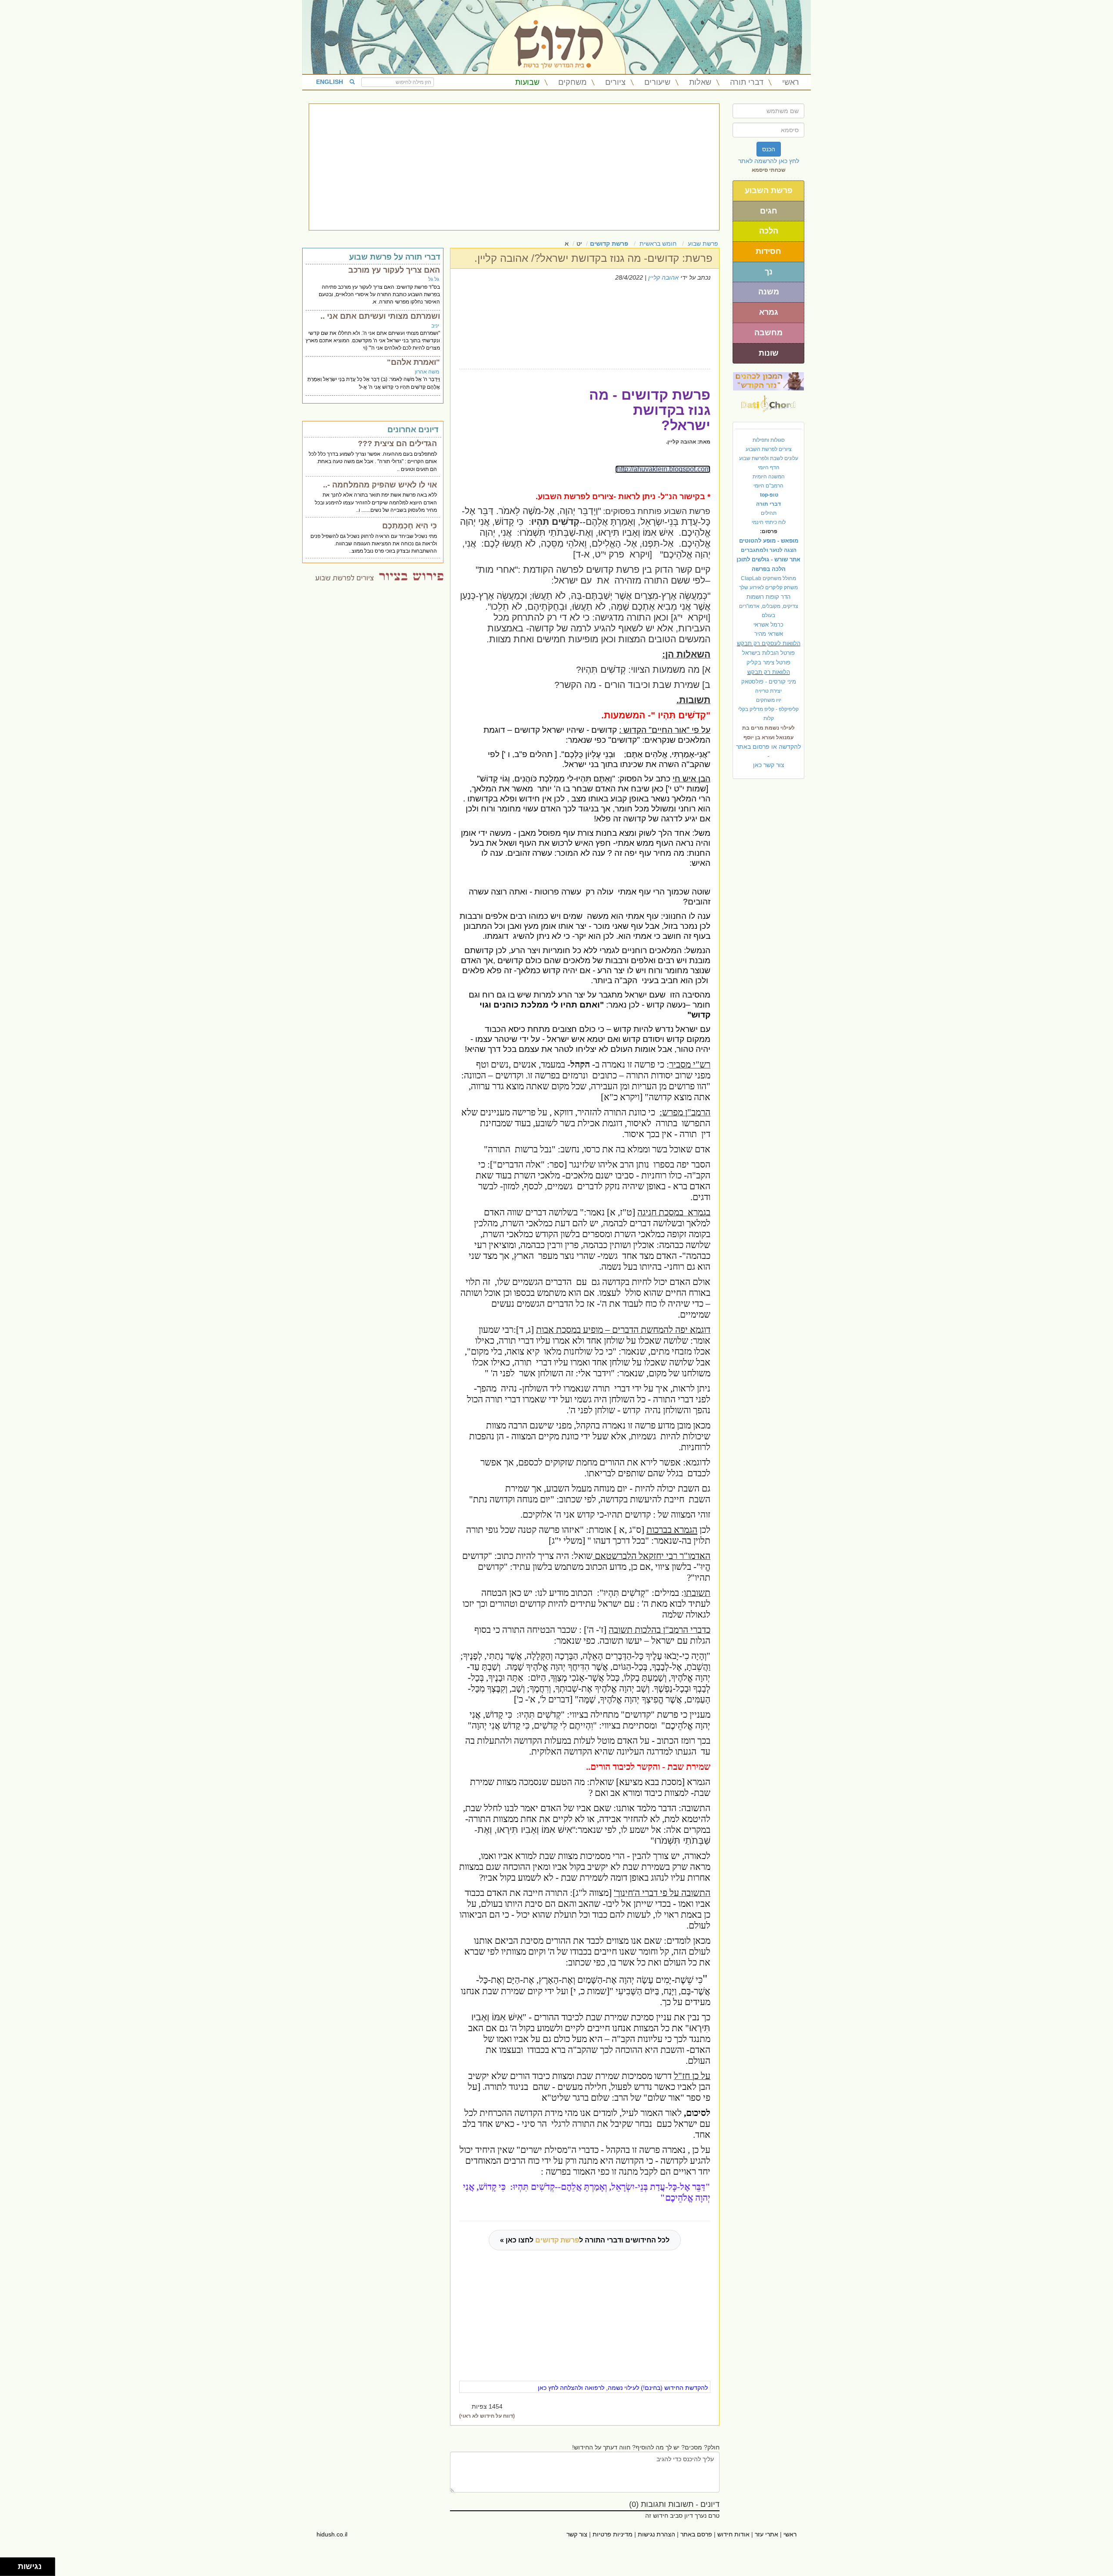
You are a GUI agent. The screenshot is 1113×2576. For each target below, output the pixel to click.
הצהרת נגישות (656, 2534)
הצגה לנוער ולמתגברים (769, 550)
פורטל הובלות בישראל (768, 653)
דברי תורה (747, 82)
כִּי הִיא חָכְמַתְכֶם (410, 526)
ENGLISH (330, 82)
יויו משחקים (769, 700)
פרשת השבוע (769, 190)
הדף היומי (769, 467)
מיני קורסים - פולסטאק (769, 682)
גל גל (434, 279)
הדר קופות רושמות (768, 597)
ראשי (791, 82)
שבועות (527, 82)
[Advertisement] (514, 167)
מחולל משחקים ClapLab (768, 578)
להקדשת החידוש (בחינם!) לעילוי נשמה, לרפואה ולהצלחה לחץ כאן (623, 2388)
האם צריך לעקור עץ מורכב (394, 270)
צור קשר (577, 2534)
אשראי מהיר (769, 634)
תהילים (769, 513)
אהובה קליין (663, 277)
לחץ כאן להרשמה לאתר (769, 161)
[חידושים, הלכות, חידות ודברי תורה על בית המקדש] (768, 381)
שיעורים (657, 82)
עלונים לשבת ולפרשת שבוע (769, 458)
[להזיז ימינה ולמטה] (12, 2569)
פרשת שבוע (703, 244)
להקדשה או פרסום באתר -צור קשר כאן (768, 756)
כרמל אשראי (768, 625)
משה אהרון (427, 372)
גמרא (769, 312)
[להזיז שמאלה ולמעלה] (7, 2564)
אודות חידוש (733, 2534)
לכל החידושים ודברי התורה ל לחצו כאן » (585, 2240)
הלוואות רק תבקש (769, 672)
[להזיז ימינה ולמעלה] (12, 2564)
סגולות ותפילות (769, 440)
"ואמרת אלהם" (413, 362)
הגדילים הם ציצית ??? (397, 444)
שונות (769, 353)
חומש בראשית (658, 244)
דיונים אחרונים (413, 430)
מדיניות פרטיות (613, 2534)
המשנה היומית (769, 477)
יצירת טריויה (768, 691)
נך (769, 272)
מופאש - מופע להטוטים (769, 541)
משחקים (572, 82)
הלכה (769, 231)
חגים (769, 211)
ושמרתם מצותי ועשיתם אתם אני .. (380, 316)
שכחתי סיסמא (769, 170)
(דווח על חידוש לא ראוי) (487, 2416)
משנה (769, 292)
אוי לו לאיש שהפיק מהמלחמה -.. (380, 485)
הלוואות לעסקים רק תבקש (769, 643)
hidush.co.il (332, 2534)
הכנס (769, 149)
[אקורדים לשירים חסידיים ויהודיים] (768, 401)
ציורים (615, 82)
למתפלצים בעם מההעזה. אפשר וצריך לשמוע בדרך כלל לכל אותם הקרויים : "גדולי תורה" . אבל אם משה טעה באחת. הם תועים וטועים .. (373, 461)
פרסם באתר (696, 2534)
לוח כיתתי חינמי (769, 522)
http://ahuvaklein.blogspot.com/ (663, 469)
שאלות (700, 82)
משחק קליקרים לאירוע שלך (768, 587)
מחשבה (768, 333)
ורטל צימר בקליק (768, 662)
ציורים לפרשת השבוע (769, 449)
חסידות (768, 251)
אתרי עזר (766, 2534)
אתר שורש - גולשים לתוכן (768, 559)
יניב (435, 326)
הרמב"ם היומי (768, 486)
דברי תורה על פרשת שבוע (395, 257)
